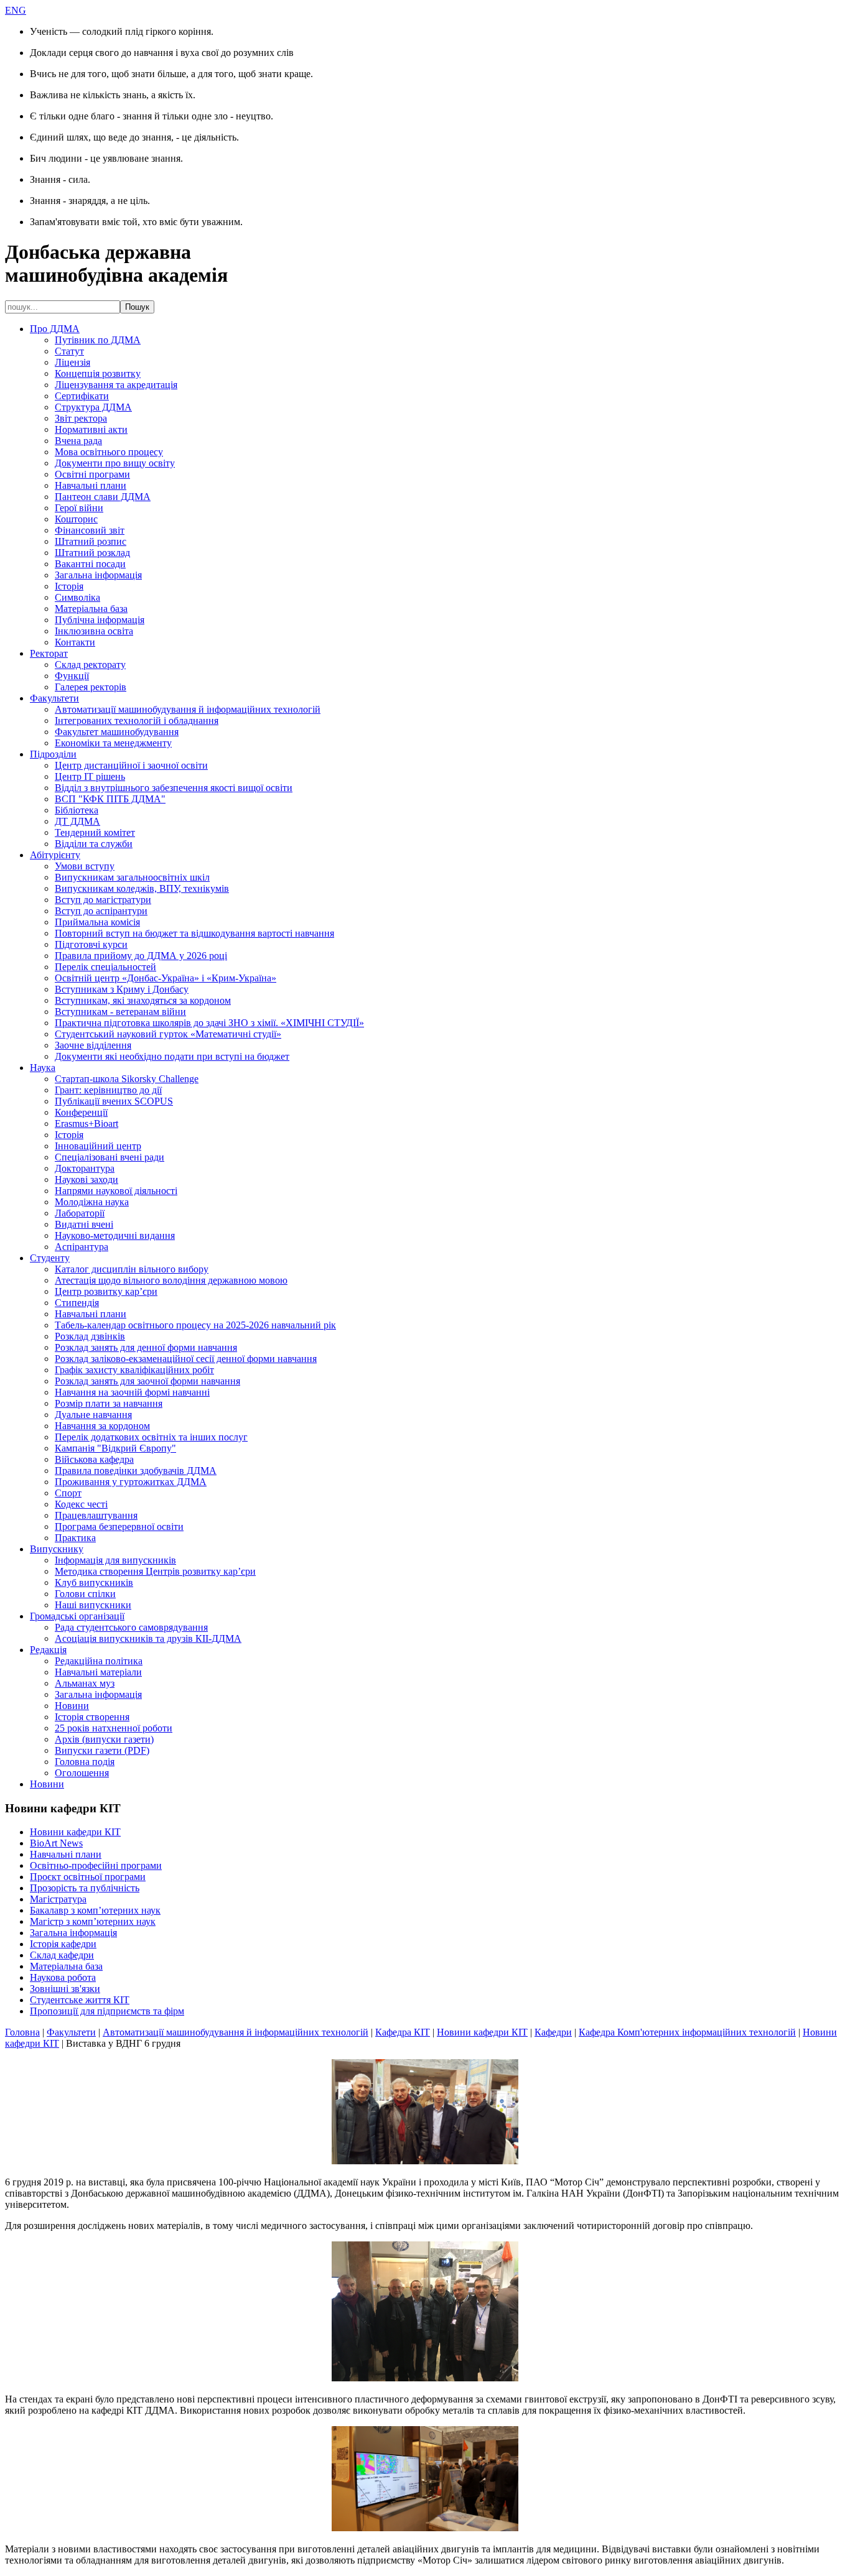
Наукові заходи (86, 1179)
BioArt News (56, 1843)
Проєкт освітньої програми (88, 1877)
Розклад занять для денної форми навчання (146, 1347)
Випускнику (57, 1549)
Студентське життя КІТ (80, 2000)
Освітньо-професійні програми (96, 1865)
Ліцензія (72, 362)
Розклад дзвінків (90, 1336)
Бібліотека (77, 810)
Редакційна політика (99, 1661)
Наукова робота (63, 1977)
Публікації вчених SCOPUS (114, 1101)
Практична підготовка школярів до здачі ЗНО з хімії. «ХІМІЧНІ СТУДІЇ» (209, 1023)
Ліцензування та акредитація (116, 385)
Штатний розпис (91, 541)
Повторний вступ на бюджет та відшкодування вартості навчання (194, 933)
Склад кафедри (62, 1955)
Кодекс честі (81, 1504)
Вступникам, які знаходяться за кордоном (143, 1000)
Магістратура (58, 1899)
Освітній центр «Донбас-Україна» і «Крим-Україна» (166, 978)
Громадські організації (77, 1616)
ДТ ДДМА (77, 821)
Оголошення (82, 1773)
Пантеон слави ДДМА (103, 497)
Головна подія (85, 1762)
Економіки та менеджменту (113, 743)
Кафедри (553, 2032)
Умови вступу (85, 866)
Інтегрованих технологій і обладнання (137, 720)
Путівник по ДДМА (98, 340)
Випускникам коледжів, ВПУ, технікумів (142, 888)
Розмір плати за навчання (109, 1403)
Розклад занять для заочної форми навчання (147, 1381)
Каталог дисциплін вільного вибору (132, 1269)
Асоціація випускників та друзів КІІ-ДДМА (148, 1638)
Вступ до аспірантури (101, 911)
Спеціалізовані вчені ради (110, 1157)
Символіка (77, 597)
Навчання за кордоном (102, 1426)
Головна (22, 2032)
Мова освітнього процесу (109, 452)
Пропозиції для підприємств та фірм (107, 2011)
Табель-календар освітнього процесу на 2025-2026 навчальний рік (195, 1325)
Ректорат (49, 653)
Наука (43, 1068)
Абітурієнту (55, 855)
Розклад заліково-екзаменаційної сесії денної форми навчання (186, 1359)
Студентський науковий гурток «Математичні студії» (168, 1034)
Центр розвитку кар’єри (106, 1291)
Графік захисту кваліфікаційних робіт (134, 1370)
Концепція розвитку (98, 373)
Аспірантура (82, 1247)
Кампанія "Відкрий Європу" (115, 1448)
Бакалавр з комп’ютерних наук (95, 1910)
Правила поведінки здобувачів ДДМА (136, 1471)
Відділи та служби (94, 844)
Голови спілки (85, 1594)
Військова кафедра (94, 1459)
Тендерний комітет (95, 832)
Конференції (81, 1112)
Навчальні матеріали (98, 1672)
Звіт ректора (81, 418)
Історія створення (92, 1717)
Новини (72, 1706)
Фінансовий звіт (90, 530)
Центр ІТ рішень (90, 776)
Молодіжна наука (92, 1202)
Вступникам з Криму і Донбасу (122, 989)
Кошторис (76, 519)
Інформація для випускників (115, 1560)
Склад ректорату (90, 665)
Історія (69, 586)
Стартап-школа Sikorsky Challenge (127, 1079)
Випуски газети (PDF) (102, 1750)
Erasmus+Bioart (86, 1124)
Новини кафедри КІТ (75, 1832)
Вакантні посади (90, 564)
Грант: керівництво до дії (108, 1090)
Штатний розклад (92, 553)
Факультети (54, 698)
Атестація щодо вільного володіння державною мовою (171, 1280)
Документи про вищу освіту (115, 463)
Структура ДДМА (93, 407)
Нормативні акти (91, 429)
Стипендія (77, 1303)
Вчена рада (78, 441)
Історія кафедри (63, 1944)
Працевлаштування (96, 1515)
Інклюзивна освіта (94, 631)
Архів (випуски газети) (104, 1739)
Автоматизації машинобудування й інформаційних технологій (188, 709)
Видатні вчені (84, 1224)
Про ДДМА (55, 329)
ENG (16, 10)
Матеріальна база (91, 609)
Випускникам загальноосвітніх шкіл (132, 877)
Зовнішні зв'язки (65, 1989)
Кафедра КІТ (403, 2032)
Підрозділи (53, 754)
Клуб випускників (94, 1582)
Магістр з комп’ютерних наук (93, 1921)
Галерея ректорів (91, 687)
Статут (69, 351)
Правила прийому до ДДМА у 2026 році (141, 956)
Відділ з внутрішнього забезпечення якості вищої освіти (174, 788)
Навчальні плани (91, 485)
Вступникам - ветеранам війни (120, 1012)
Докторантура (85, 1168)
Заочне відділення (93, 1045)
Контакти (75, 642)
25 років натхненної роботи (114, 1728)
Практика (75, 1538)
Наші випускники (93, 1605)
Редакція (48, 1650)
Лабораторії (80, 1213)
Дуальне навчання (93, 1415)
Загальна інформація (98, 575)
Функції (72, 676)
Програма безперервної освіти (119, 1527)
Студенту (50, 1258)
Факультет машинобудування (117, 732)
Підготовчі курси (91, 944)
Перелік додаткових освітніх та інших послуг (151, 1437)
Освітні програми (92, 474)
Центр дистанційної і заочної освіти (131, 765)
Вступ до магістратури (103, 900)
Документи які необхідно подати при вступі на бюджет (172, 1056)
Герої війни (79, 508)
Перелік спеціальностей (105, 967)
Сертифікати (82, 396)
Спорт (68, 1493)
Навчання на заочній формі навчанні (132, 1392)
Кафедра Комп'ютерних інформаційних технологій (687, 2032)
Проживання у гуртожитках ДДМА (131, 1482)
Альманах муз (85, 1683)
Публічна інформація (100, 620)
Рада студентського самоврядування (131, 1627)
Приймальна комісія (97, 922)
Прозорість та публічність (85, 1888)
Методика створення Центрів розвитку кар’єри (155, 1571)
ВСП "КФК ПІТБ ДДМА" (110, 799)
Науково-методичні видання (115, 1235)
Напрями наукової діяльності (116, 1191)
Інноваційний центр (98, 1146)
